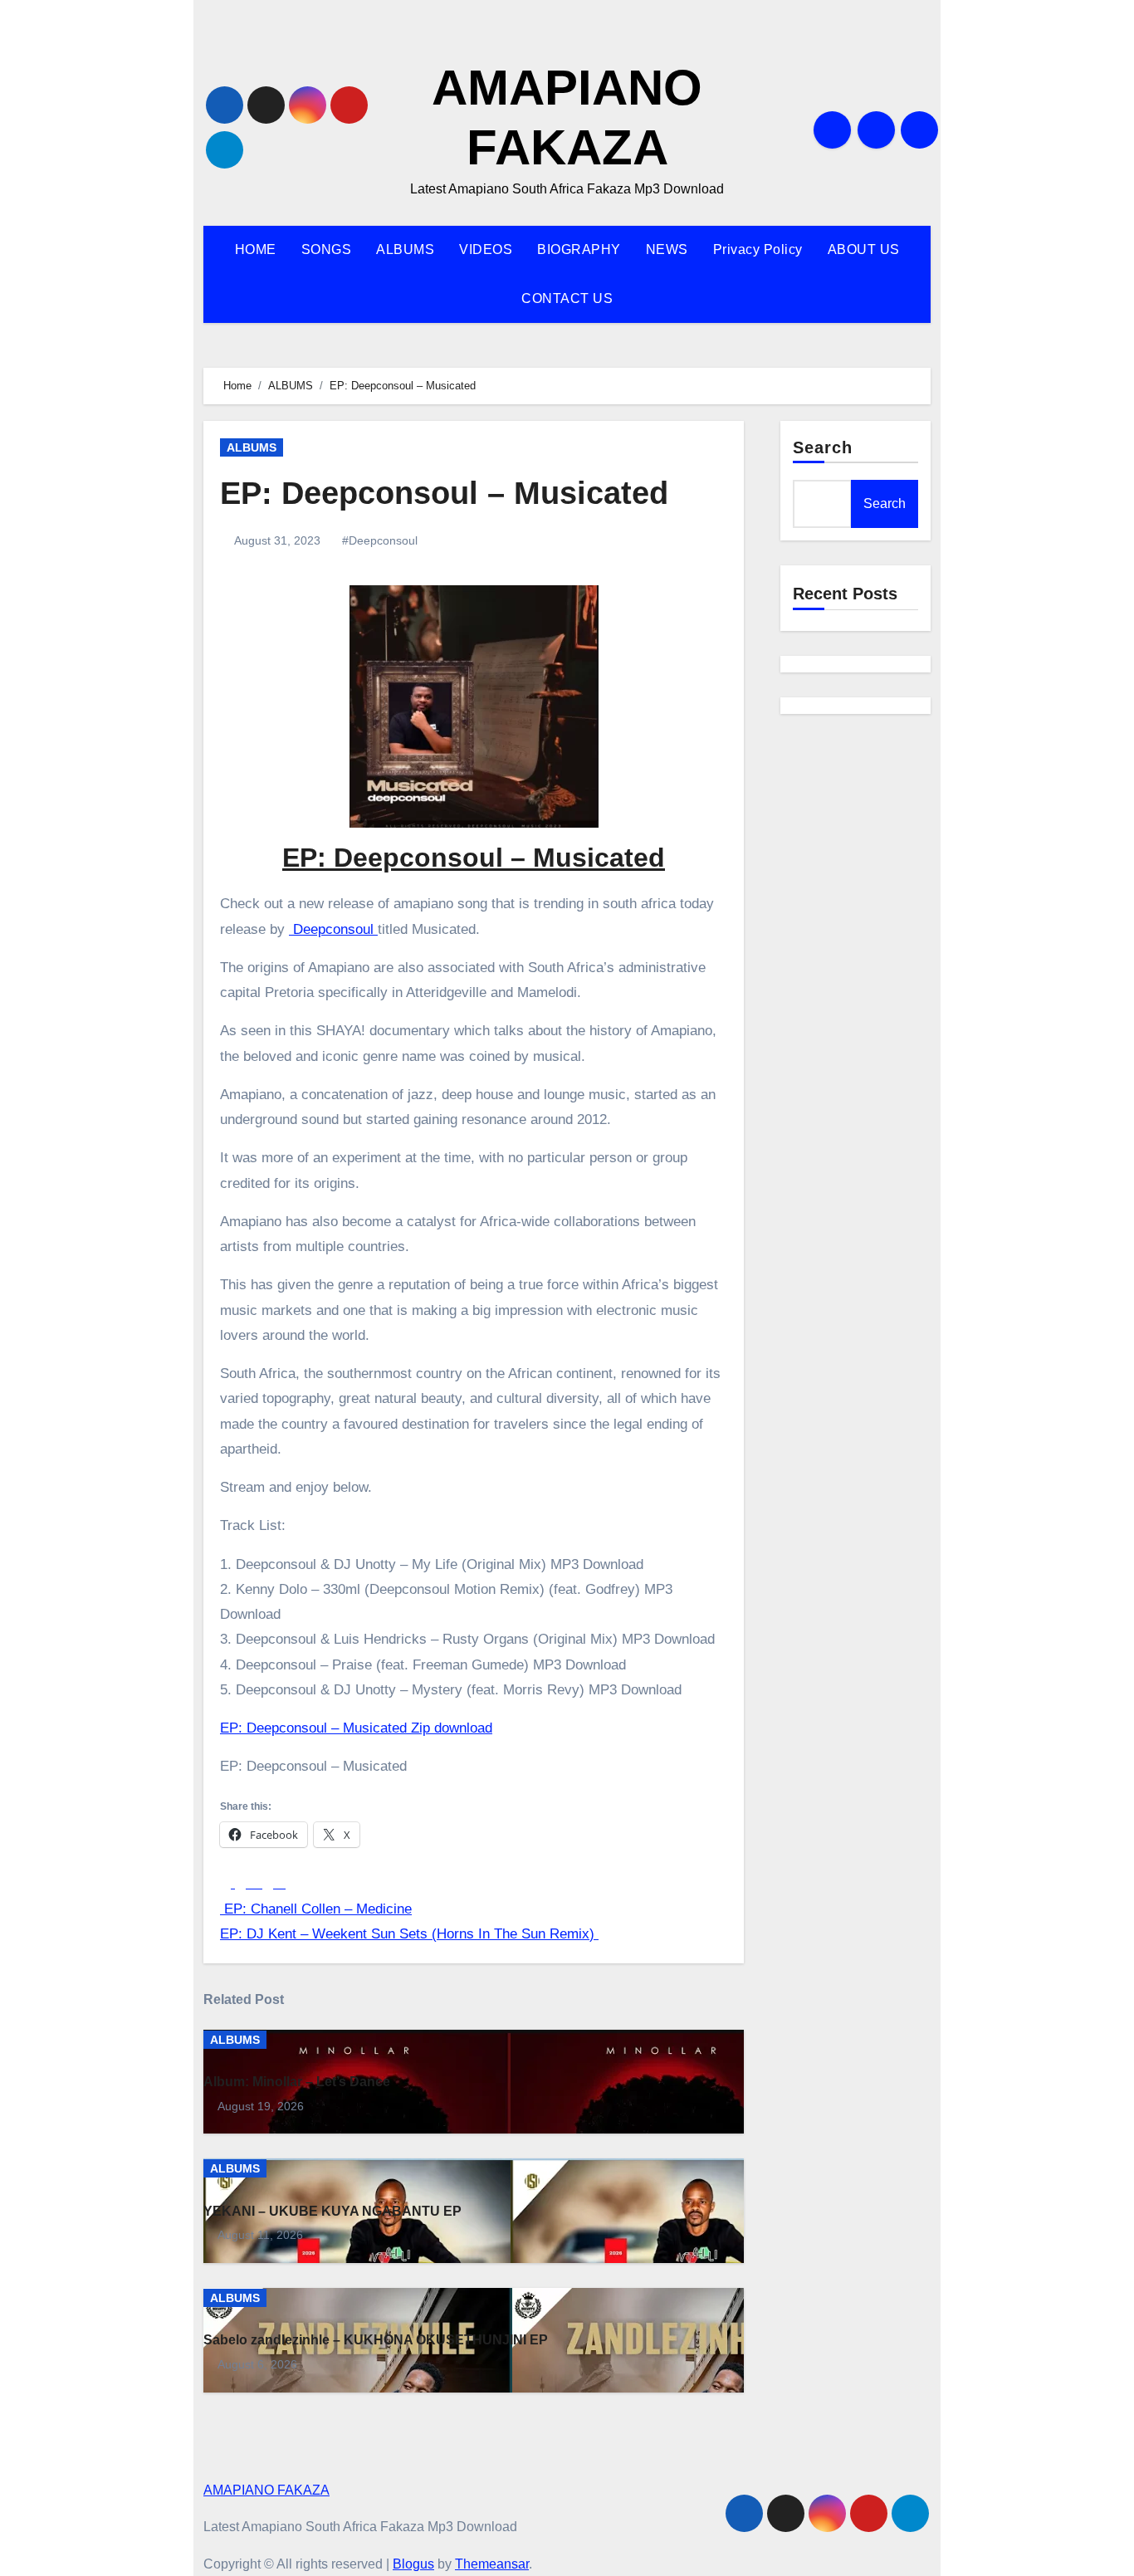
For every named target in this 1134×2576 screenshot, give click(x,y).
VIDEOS (486, 249)
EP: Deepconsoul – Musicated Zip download (356, 1728)
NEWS (667, 249)
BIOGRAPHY (579, 249)
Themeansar (492, 2564)
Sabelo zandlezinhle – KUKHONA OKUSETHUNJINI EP (376, 2340)
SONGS (327, 249)
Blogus (413, 2564)
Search (823, 447)
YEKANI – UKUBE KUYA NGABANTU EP (332, 2211)
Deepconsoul (333, 929)
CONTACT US (567, 298)
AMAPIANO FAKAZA (266, 2490)
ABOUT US (864, 249)
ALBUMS (405, 249)
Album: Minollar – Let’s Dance (297, 2082)
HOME (256, 249)
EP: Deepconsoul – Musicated (444, 493)
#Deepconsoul (380, 540)
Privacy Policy (758, 249)
